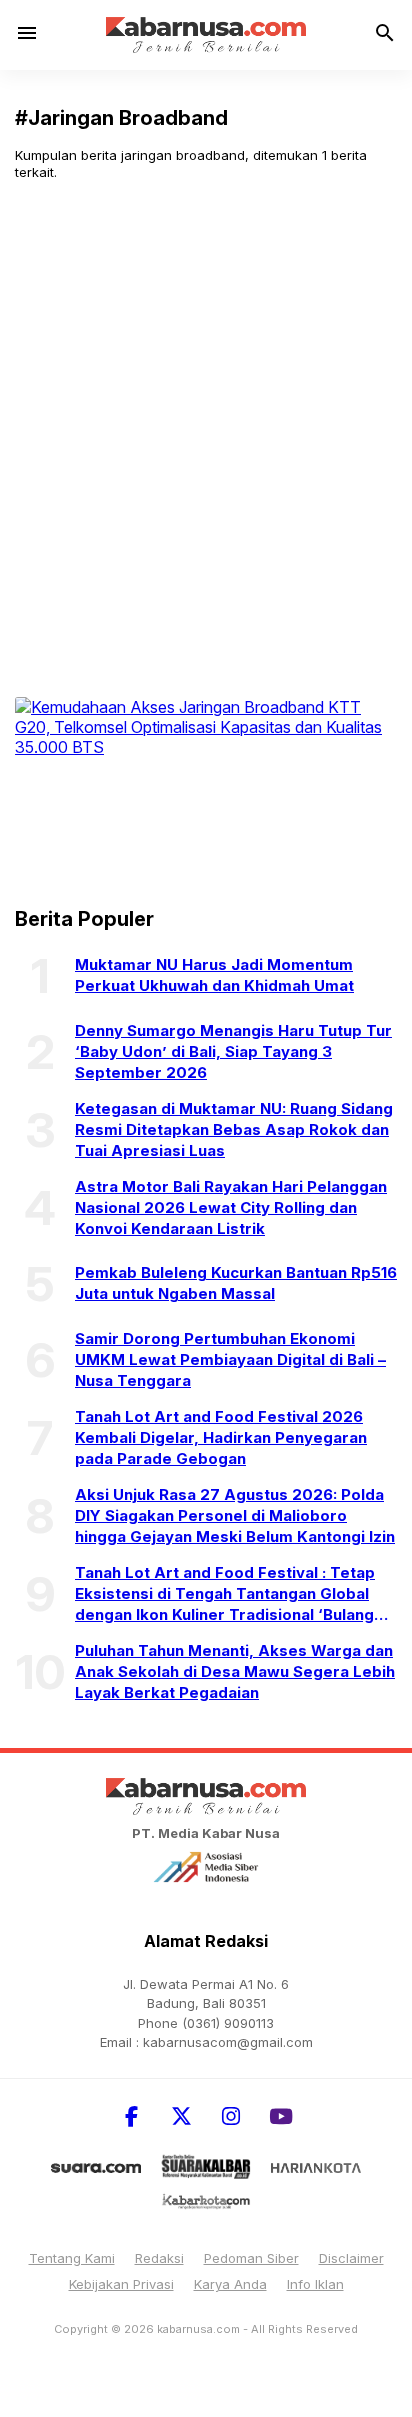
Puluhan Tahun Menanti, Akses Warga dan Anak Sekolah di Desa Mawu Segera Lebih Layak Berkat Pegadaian (235, 1671)
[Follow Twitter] (181, 2116)
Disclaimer (351, 2258)
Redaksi (159, 2258)
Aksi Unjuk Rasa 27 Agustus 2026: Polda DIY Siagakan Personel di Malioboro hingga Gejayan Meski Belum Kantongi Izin (235, 1515)
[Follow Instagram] (231, 2116)
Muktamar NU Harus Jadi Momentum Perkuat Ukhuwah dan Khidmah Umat (214, 975)
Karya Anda (230, 2284)
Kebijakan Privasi (121, 2284)
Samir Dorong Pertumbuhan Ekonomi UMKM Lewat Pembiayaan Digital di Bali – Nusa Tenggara (230, 1359)
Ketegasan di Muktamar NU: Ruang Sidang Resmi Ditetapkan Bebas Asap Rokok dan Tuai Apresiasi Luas (234, 1129)
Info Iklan (315, 2284)
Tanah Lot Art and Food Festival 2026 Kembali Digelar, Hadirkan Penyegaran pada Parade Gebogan (221, 1437)
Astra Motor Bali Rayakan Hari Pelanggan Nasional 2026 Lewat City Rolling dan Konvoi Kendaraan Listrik (231, 1207)
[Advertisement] (206, 412)
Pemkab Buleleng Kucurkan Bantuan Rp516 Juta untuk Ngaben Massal (236, 1283)
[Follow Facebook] (131, 2116)
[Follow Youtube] (281, 2116)
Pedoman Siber (251, 2258)
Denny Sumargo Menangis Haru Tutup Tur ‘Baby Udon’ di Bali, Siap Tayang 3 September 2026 (233, 1051)
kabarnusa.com (198, 2329)
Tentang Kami (72, 2258)
